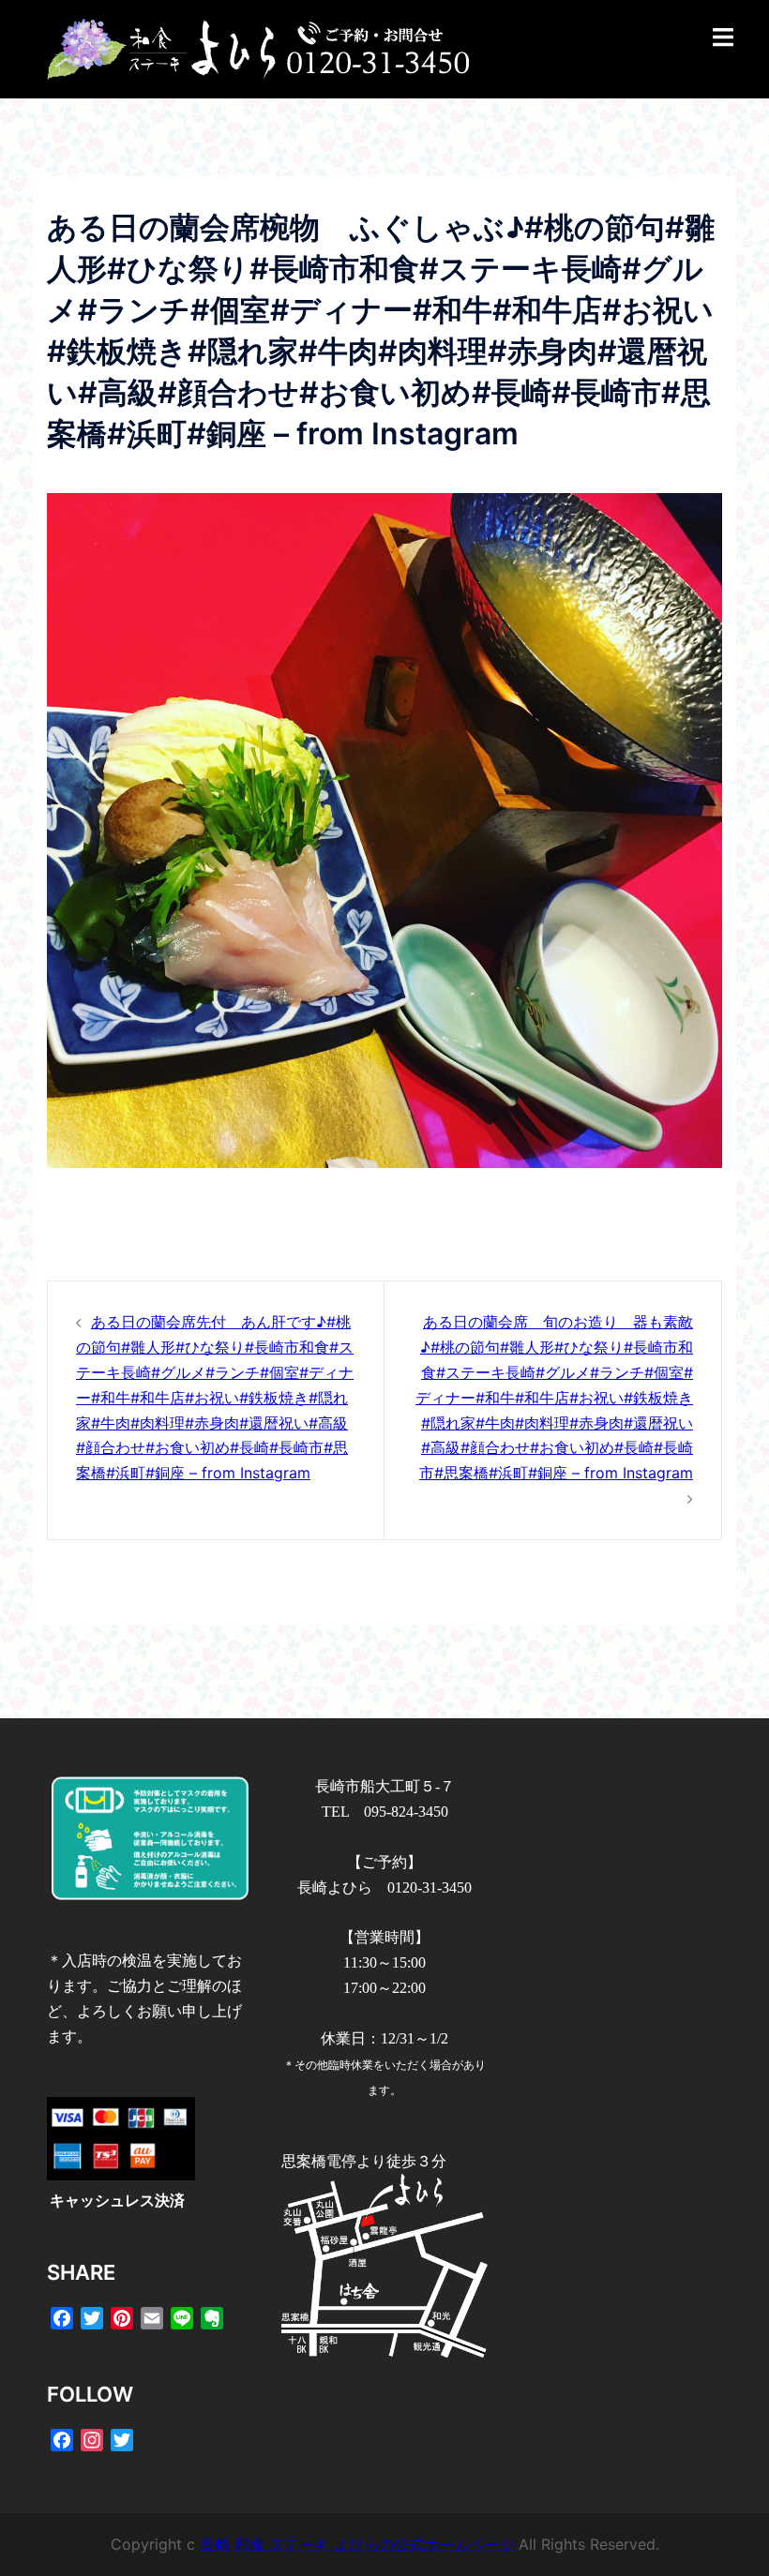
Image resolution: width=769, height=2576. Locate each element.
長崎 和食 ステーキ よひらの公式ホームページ (359, 2544)
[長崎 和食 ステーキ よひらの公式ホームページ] (258, 48)
